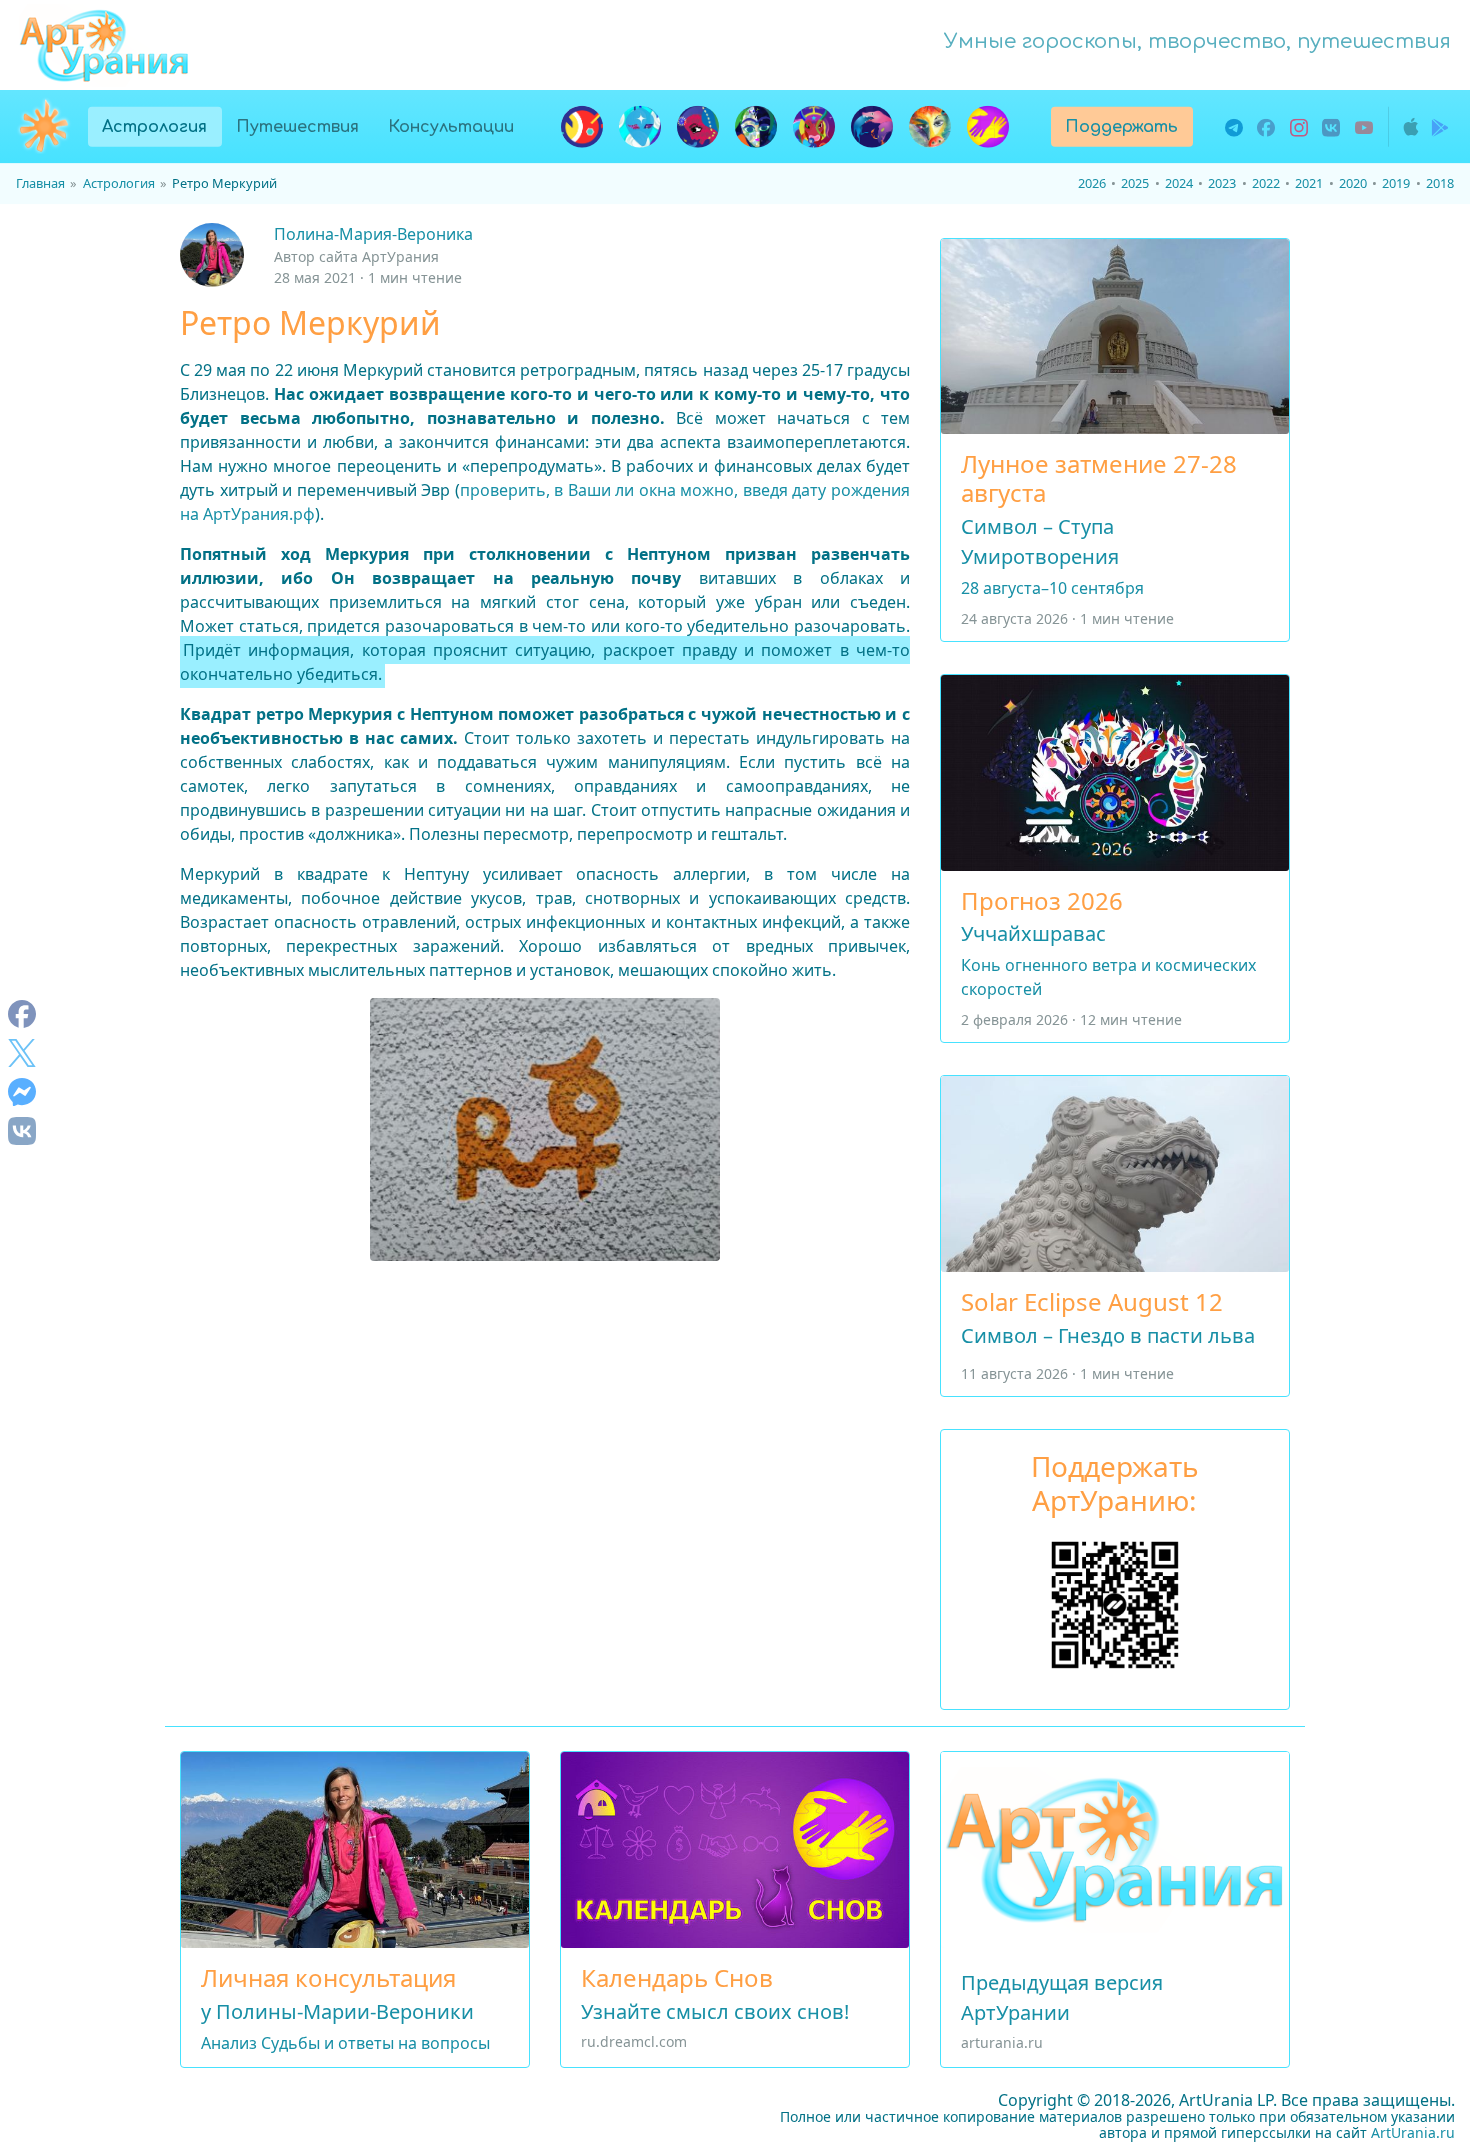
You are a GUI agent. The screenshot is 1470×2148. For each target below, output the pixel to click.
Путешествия (297, 127)
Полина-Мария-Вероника (373, 234)
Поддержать (1121, 127)
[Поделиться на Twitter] (22, 1052)
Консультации (451, 127)
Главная (40, 183)
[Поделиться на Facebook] (22, 1013)
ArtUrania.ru (1413, 2132)
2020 (1353, 183)
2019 (1396, 183)
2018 (1440, 183)
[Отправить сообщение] (22, 1091)
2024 (1179, 183)
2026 (1092, 183)
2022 (1266, 183)
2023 (1222, 183)
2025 (1135, 183)
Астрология (161, 126)
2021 (1309, 183)
